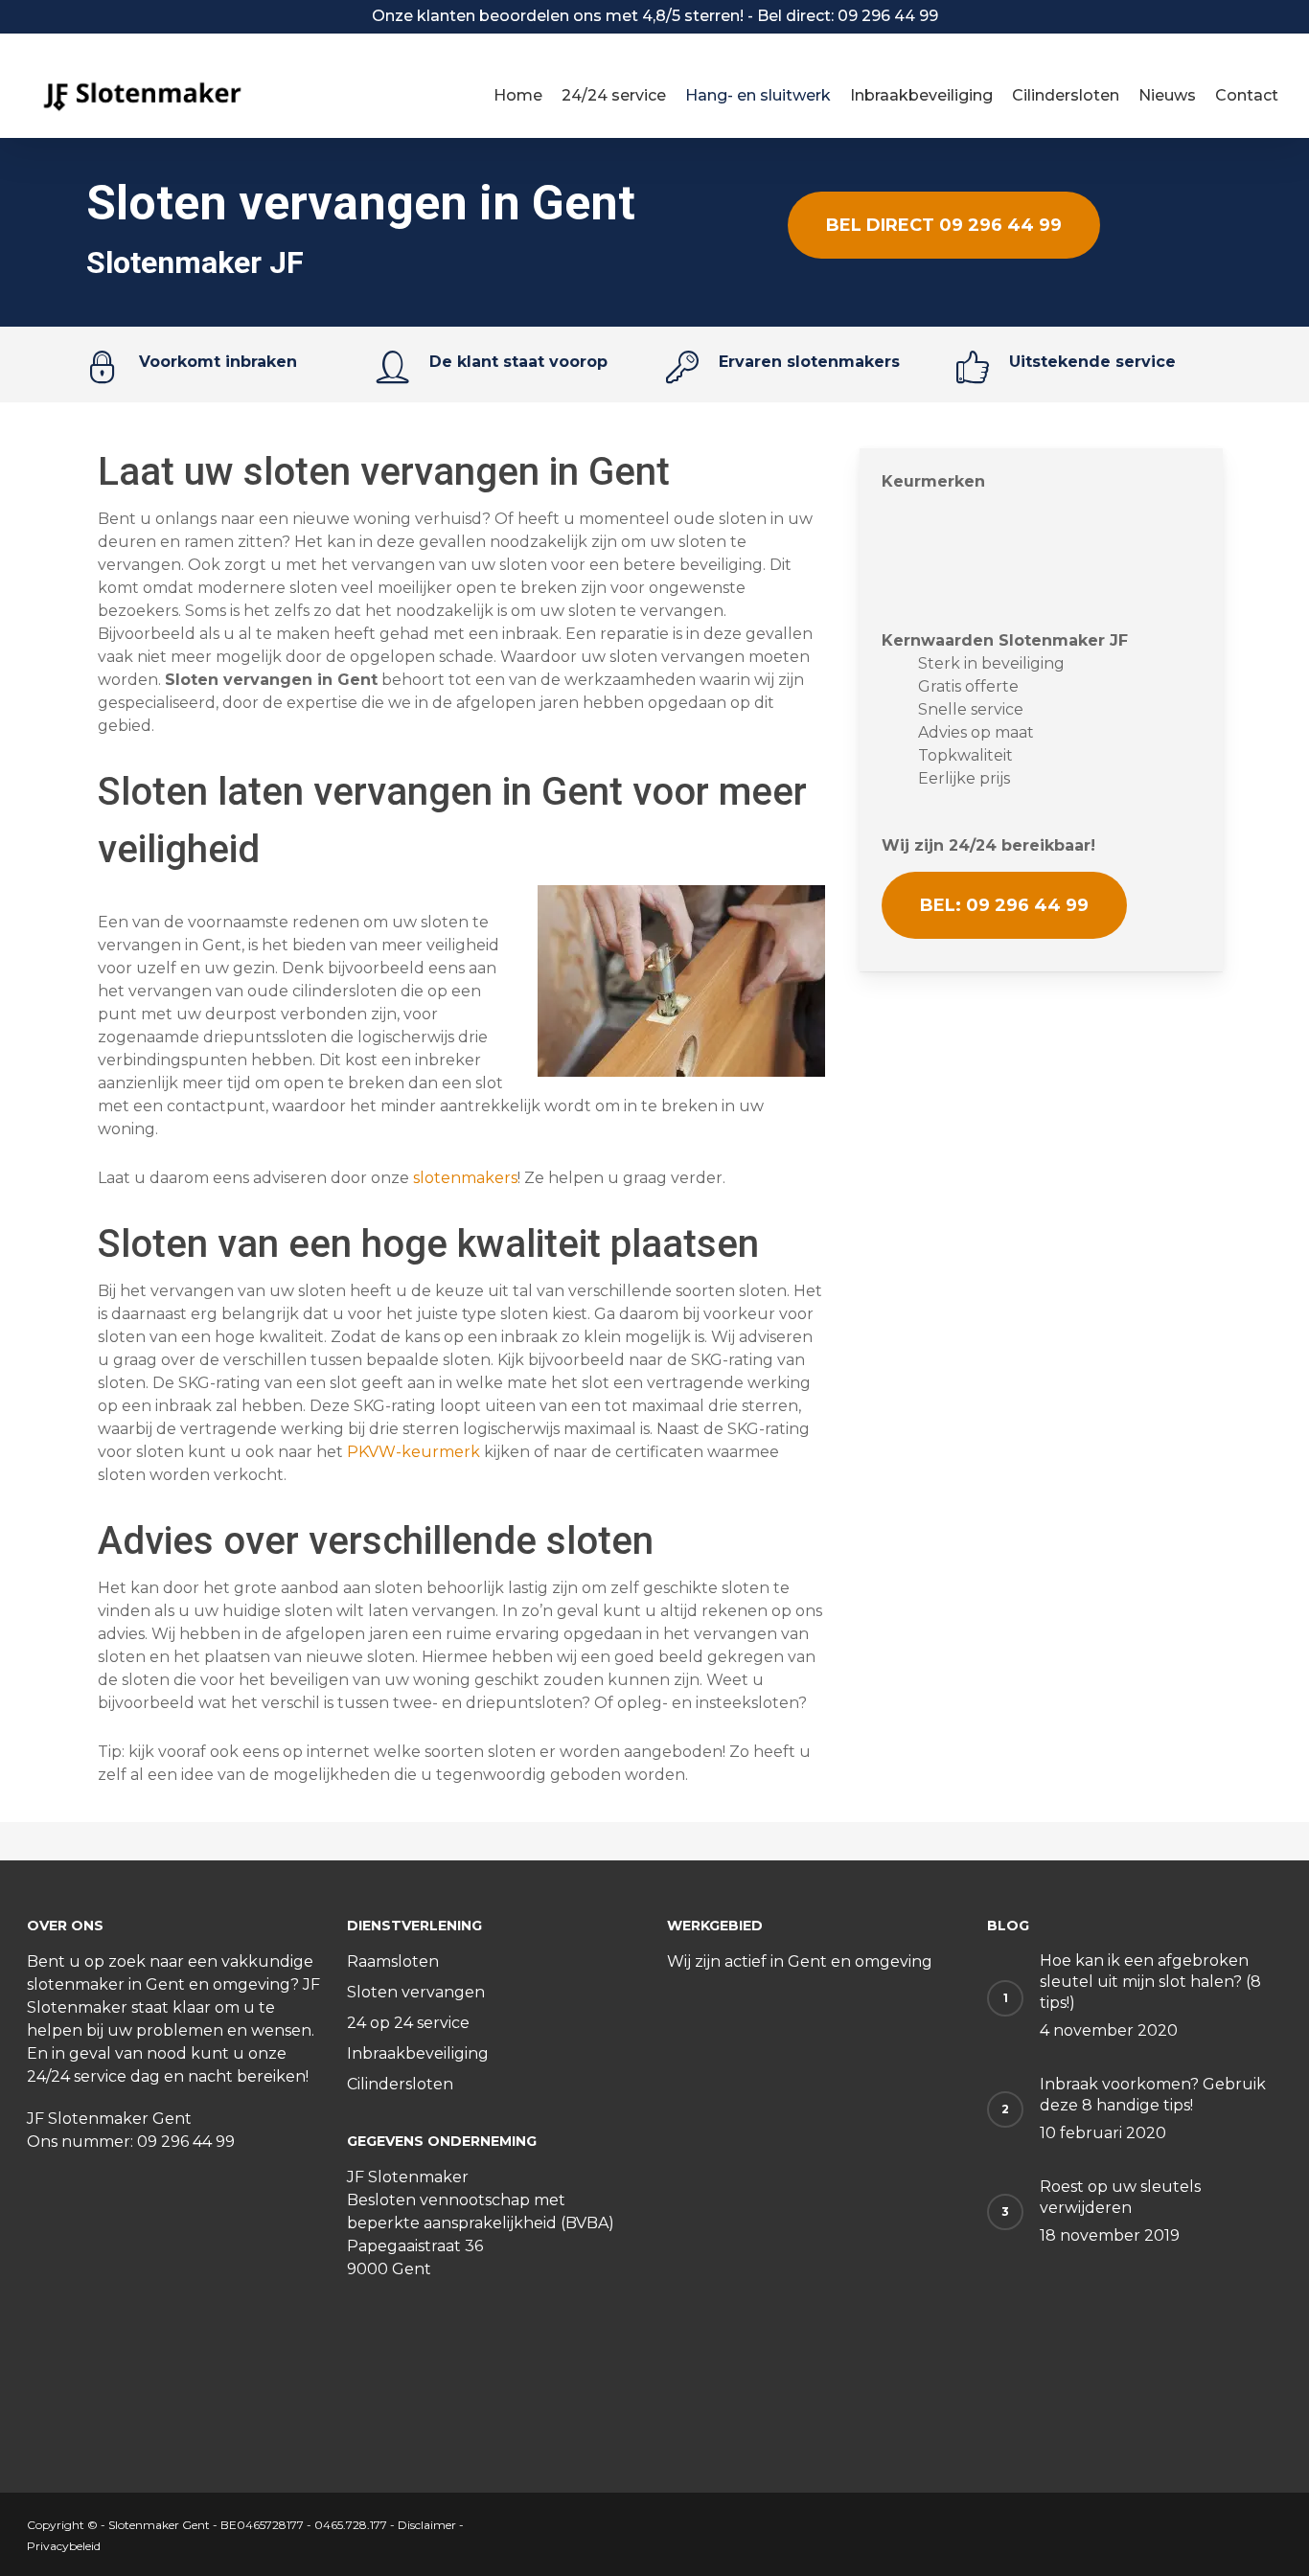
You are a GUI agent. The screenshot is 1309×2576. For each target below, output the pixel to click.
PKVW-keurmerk (413, 1452)
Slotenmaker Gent (159, 2525)
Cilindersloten (400, 2084)
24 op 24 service (408, 2023)
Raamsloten (393, 1961)
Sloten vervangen (416, 1992)
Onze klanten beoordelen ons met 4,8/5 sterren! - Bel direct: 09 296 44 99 (655, 16)
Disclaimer (427, 2525)
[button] (944, 225)
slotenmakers (465, 1178)
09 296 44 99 (186, 2142)
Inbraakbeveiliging (418, 2053)
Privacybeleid (64, 2546)
